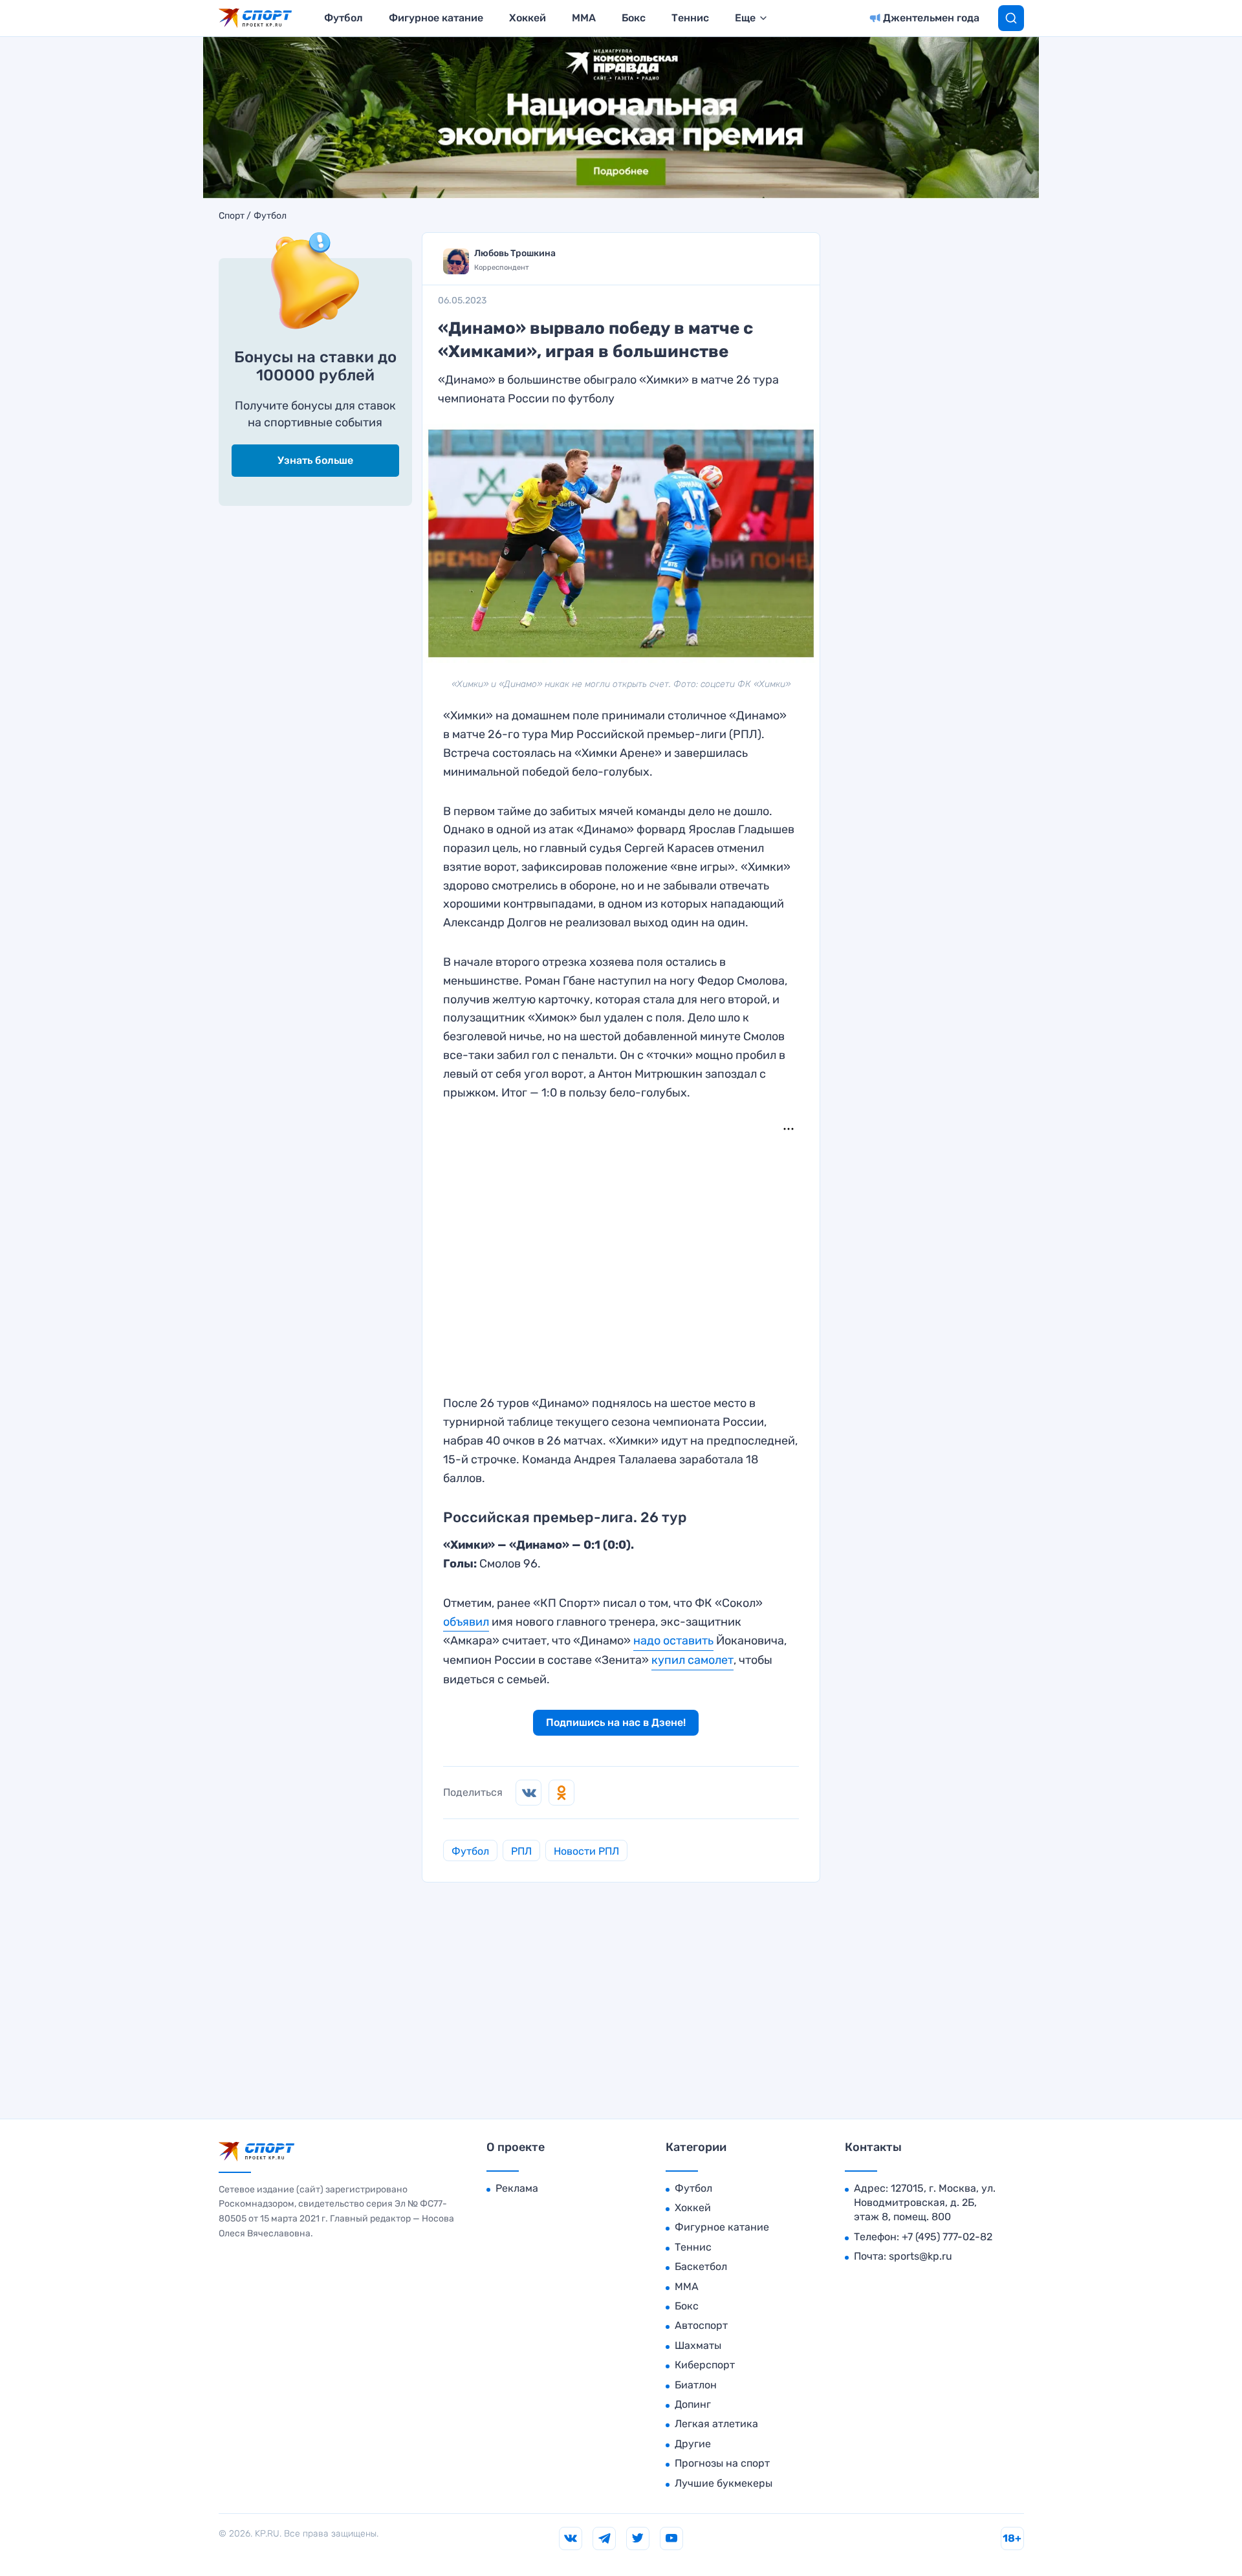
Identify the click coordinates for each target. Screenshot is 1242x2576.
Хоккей (528, 18)
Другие (693, 2444)
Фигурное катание (436, 18)
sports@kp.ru (921, 2256)
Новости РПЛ (586, 1851)
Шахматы (698, 2345)
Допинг (693, 2404)
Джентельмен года (931, 18)
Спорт (232, 216)
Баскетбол (701, 2266)
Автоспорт (701, 2325)
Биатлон (696, 2385)
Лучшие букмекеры (724, 2483)
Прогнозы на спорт (722, 2463)
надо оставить (673, 1641)
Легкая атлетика (716, 2424)
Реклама (517, 2188)
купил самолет (692, 1660)
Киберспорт (705, 2365)
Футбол (343, 18)
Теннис (690, 18)
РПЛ (521, 1851)
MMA (584, 18)
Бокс (634, 18)
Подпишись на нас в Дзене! (616, 1722)
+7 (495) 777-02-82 (947, 2237)
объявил (466, 1622)
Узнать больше (315, 460)
